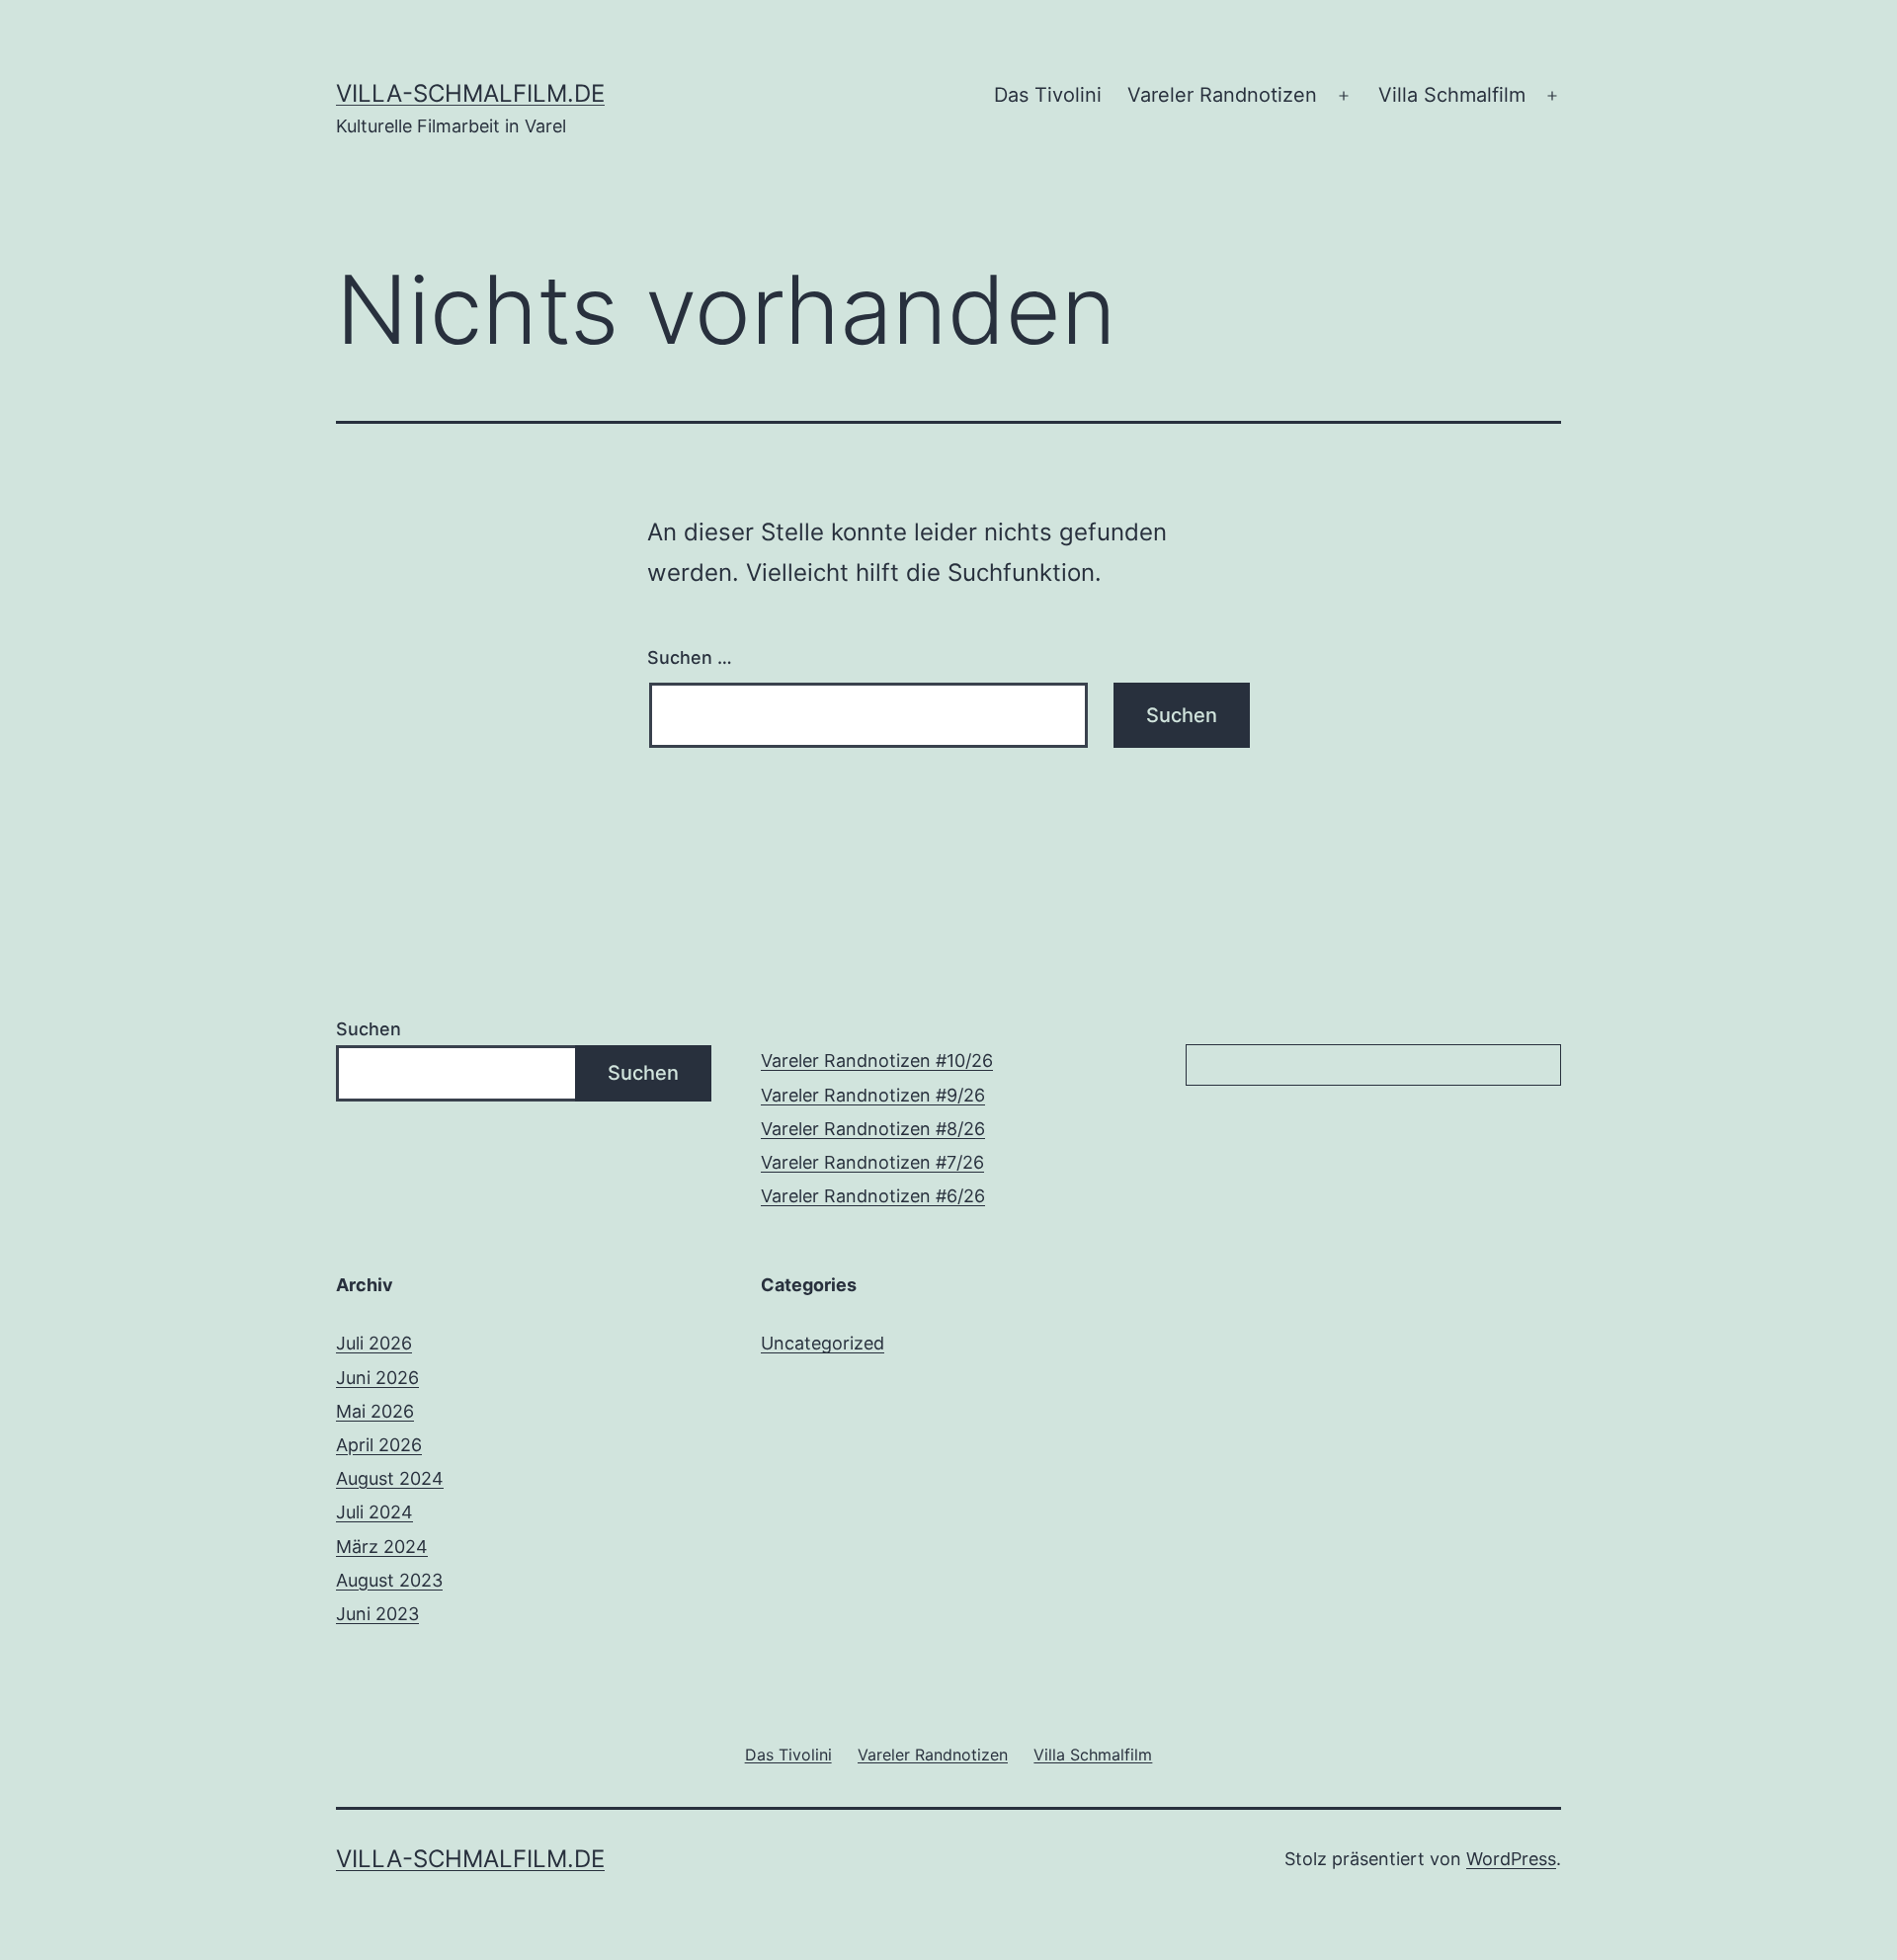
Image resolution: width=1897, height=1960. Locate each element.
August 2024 (390, 1478)
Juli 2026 (374, 1343)
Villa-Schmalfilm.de (470, 93)
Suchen (369, 1029)
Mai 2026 (375, 1411)
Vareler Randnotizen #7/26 (872, 1162)
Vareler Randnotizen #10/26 (877, 1061)
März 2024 (382, 1547)
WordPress (1511, 1859)
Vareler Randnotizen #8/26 (873, 1129)
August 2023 (389, 1580)
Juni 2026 (377, 1378)
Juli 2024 (374, 1512)
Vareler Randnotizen (1222, 95)
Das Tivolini (1048, 95)
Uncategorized (823, 1343)
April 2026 (379, 1445)
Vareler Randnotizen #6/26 (873, 1196)
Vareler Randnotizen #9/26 (873, 1095)
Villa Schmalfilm (1452, 95)
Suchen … (690, 657)
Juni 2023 (377, 1614)
